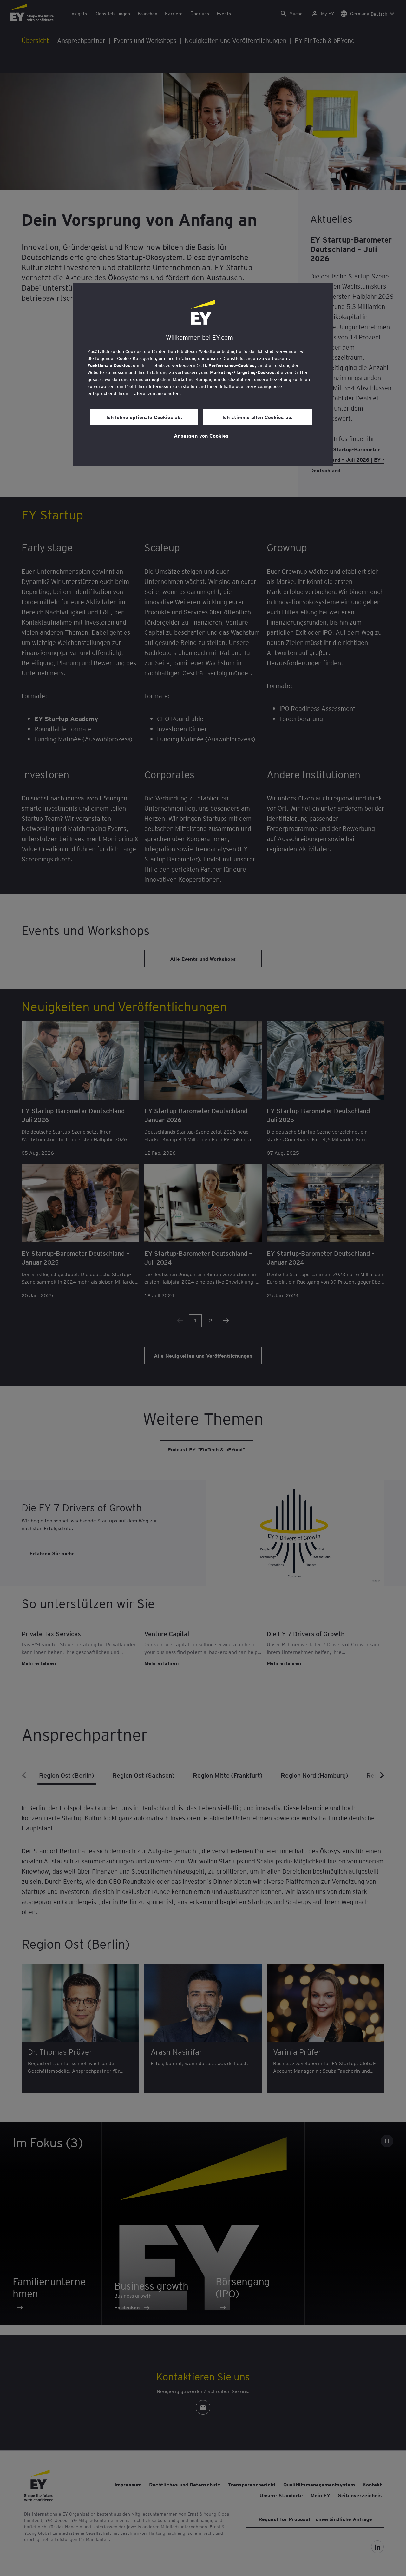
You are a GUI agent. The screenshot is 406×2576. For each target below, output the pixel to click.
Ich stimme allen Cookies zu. (258, 417)
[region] (203, 375)
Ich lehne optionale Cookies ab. (144, 417)
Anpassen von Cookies (201, 435)
